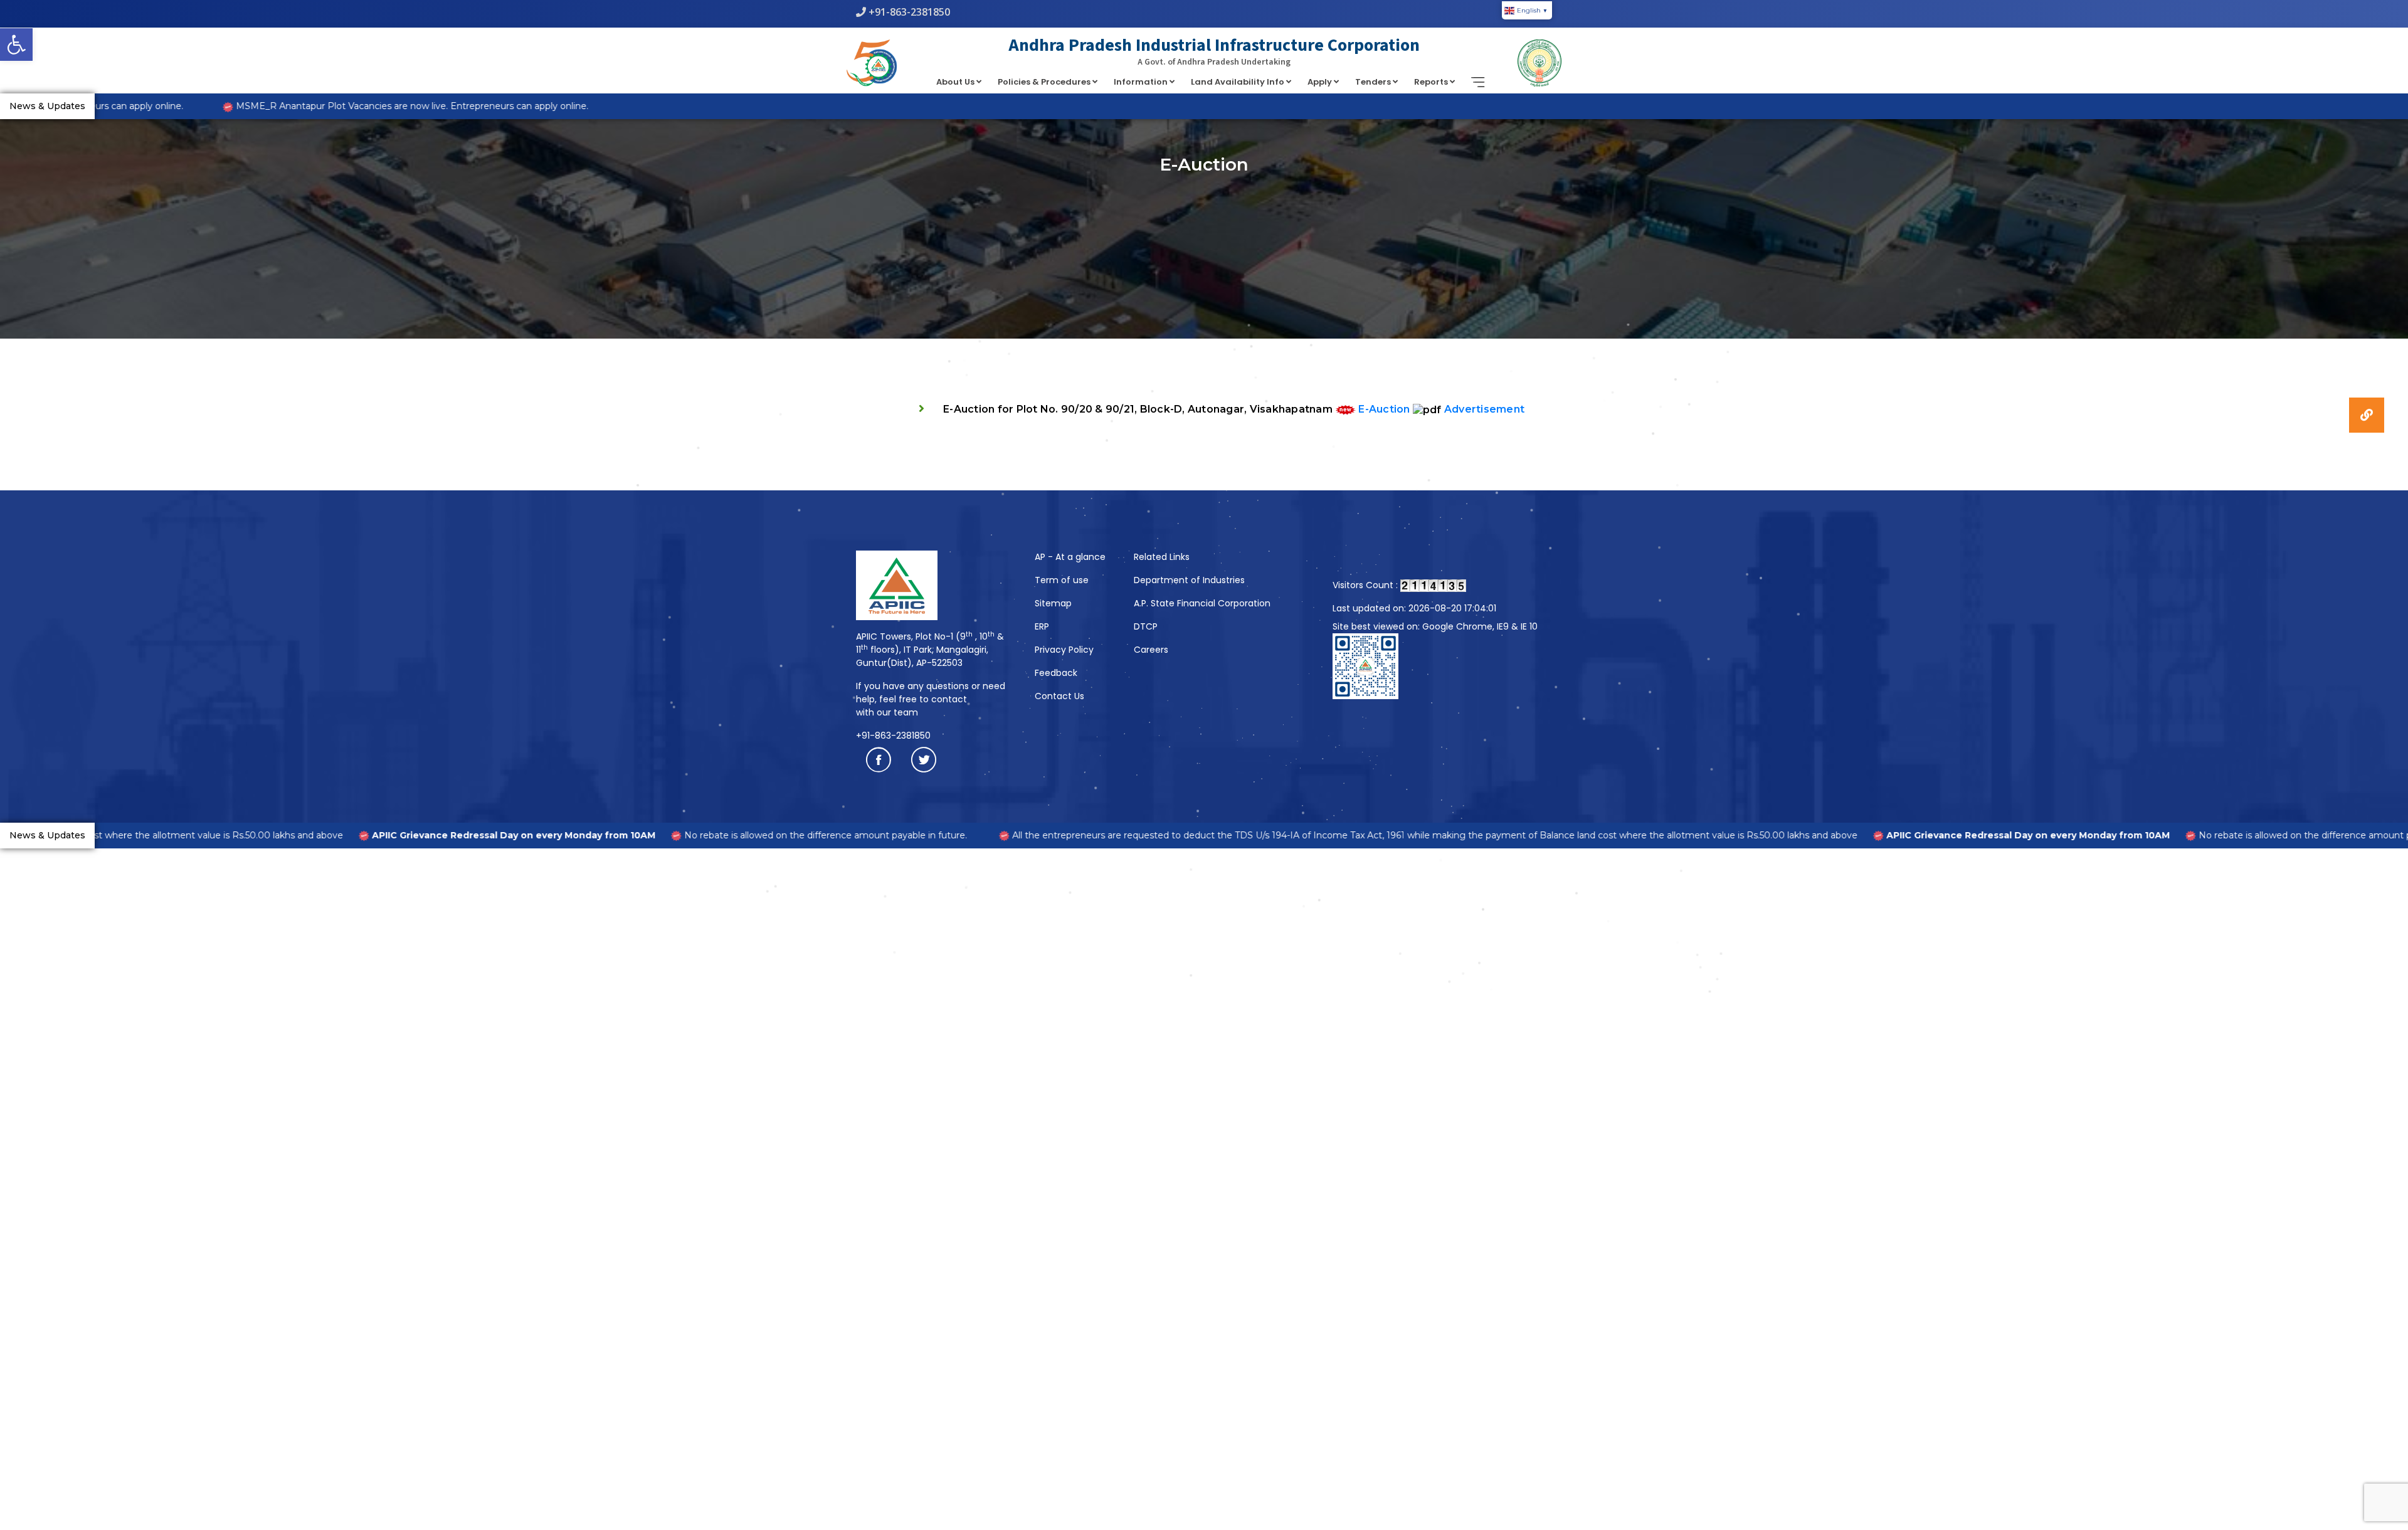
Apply (1321, 82)
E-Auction (1384, 409)
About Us (956, 82)
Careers (1151, 650)
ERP (1042, 626)
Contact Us (1059, 696)
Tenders (1374, 82)
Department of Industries (1189, 580)
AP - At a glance (1070, 557)
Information (1142, 82)
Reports (1432, 82)
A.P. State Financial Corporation (1202, 603)
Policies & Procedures (1045, 82)
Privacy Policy (1064, 650)
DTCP (1146, 626)
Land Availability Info (1238, 82)
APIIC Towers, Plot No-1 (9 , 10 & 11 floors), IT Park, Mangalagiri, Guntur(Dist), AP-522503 (930, 650)
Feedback (1056, 673)
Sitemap (1053, 603)
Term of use (1062, 580)
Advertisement (1484, 409)
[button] (16, 45)
